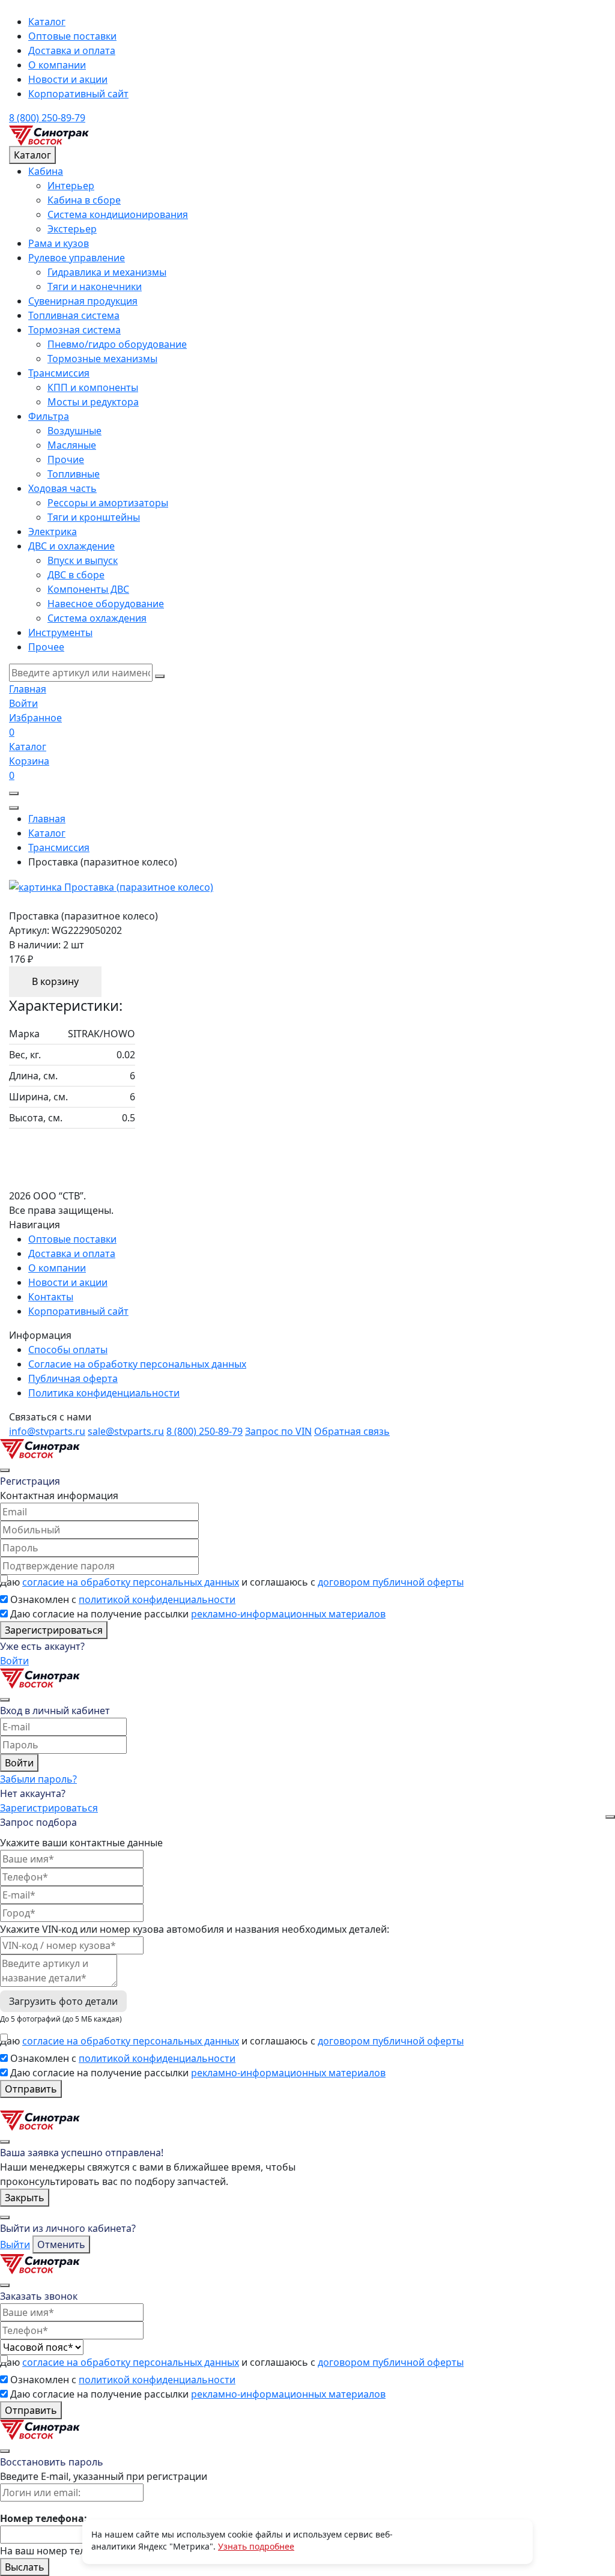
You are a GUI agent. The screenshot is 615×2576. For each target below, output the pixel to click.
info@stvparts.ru (47, 1431)
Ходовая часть (62, 488)
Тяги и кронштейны (94, 517)
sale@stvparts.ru (126, 1431)
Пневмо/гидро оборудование (117, 344)
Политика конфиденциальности (104, 1393)
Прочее (46, 647)
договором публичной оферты (391, 1582)
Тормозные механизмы (102, 359)
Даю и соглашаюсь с (232, 1582)
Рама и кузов (59, 243)
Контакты (51, 1297)
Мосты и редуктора (93, 402)
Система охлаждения (97, 618)
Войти (14, 1661)
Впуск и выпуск (83, 560)
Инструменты (60, 632)
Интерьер (71, 186)
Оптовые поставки (72, 36)
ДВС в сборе (76, 575)
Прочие (66, 459)
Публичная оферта (73, 1378)
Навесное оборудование (106, 604)
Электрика (53, 532)
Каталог (47, 22)
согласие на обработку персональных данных (131, 1582)
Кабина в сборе (84, 200)
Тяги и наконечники (95, 286)
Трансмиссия (59, 373)
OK (458, 2541)
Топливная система (74, 315)
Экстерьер (72, 229)
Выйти (15, 2244)
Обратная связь (352, 1431)
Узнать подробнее (256, 2546)
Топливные (74, 474)
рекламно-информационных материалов (288, 1614)
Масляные (72, 445)
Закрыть (25, 2198)
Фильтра (49, 416)
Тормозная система (74, 330)
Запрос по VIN (278, 1431)
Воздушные (74, 431)
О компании (57, 65)
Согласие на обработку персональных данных (137, 1364)
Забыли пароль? (38, 1779)
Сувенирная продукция (83, 301)
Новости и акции (68, 79)
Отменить (61, 2244)
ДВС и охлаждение (71, 546)
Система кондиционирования (118, 214)
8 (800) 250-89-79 (47, 118)
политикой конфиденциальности (157, 1599)
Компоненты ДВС (88, 589)
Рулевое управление (77, 258)
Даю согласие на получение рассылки (198, 1614)
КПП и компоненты (93, 387)
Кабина (46, 171)
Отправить (31, 2089)
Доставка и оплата (72, 50)
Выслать (25, 2567)
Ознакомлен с (123, 1599)
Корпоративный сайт (78, 94)
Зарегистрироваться (54, 1630)
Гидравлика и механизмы (107, 272)
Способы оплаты (68, 1350)
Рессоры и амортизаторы (108, 503)
